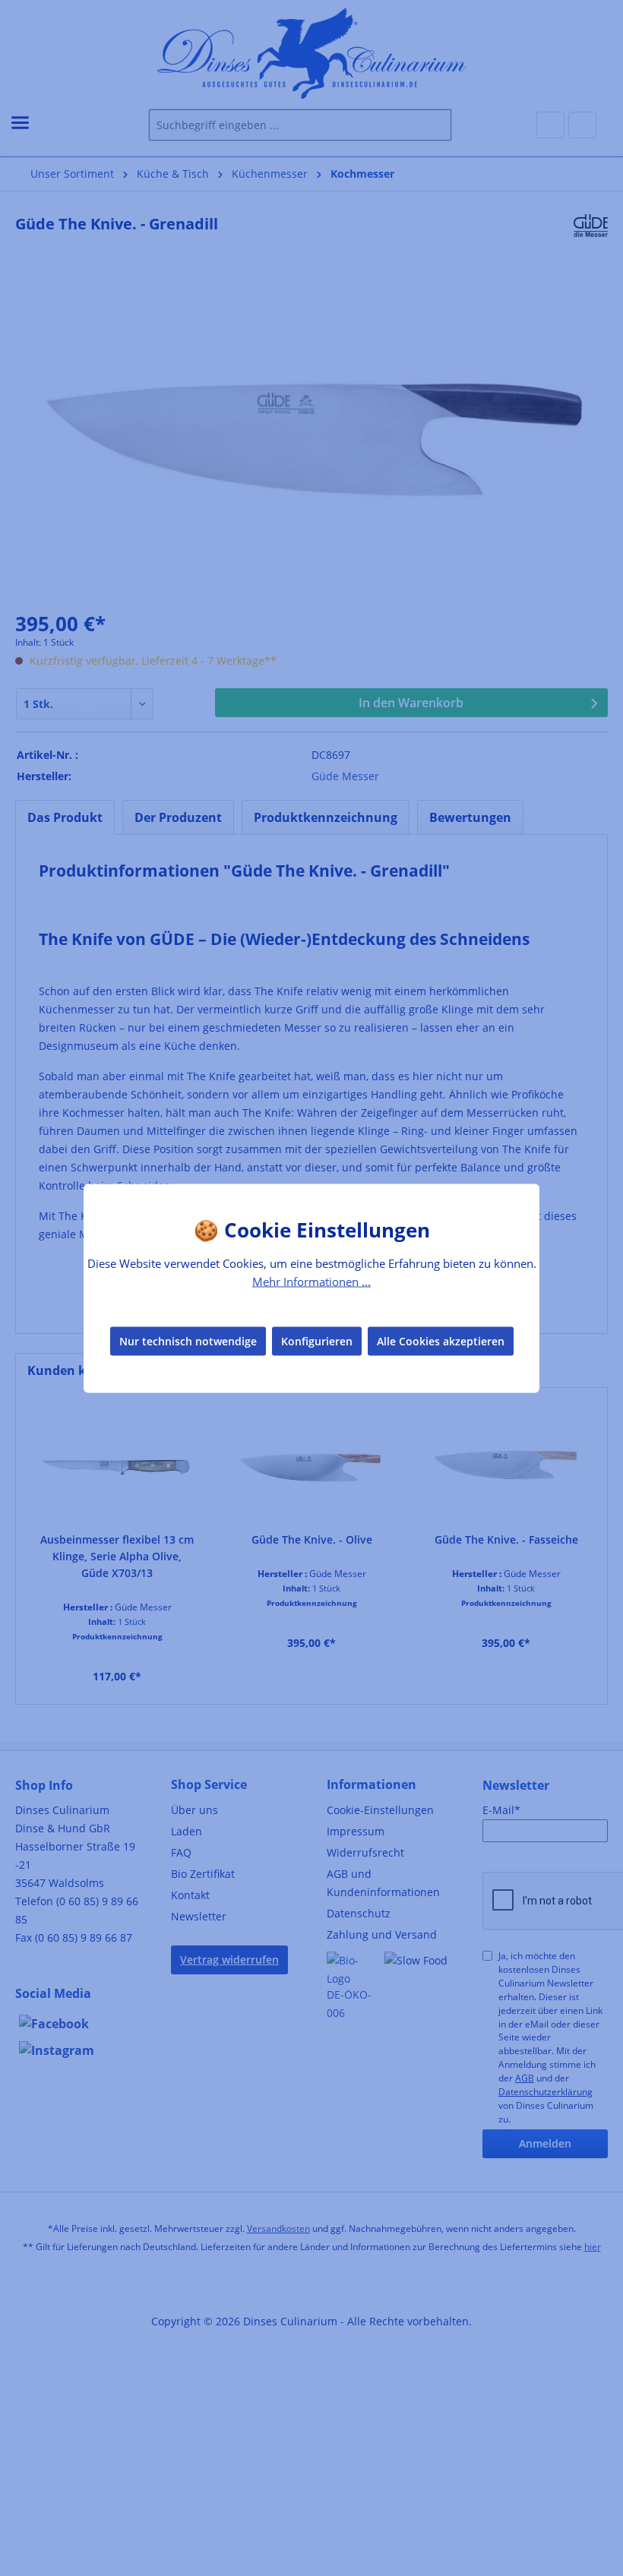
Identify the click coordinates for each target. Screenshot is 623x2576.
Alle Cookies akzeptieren (441, 1341)
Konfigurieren (317, 1341)
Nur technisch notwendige (188, 1341)
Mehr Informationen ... (311, 1281)
